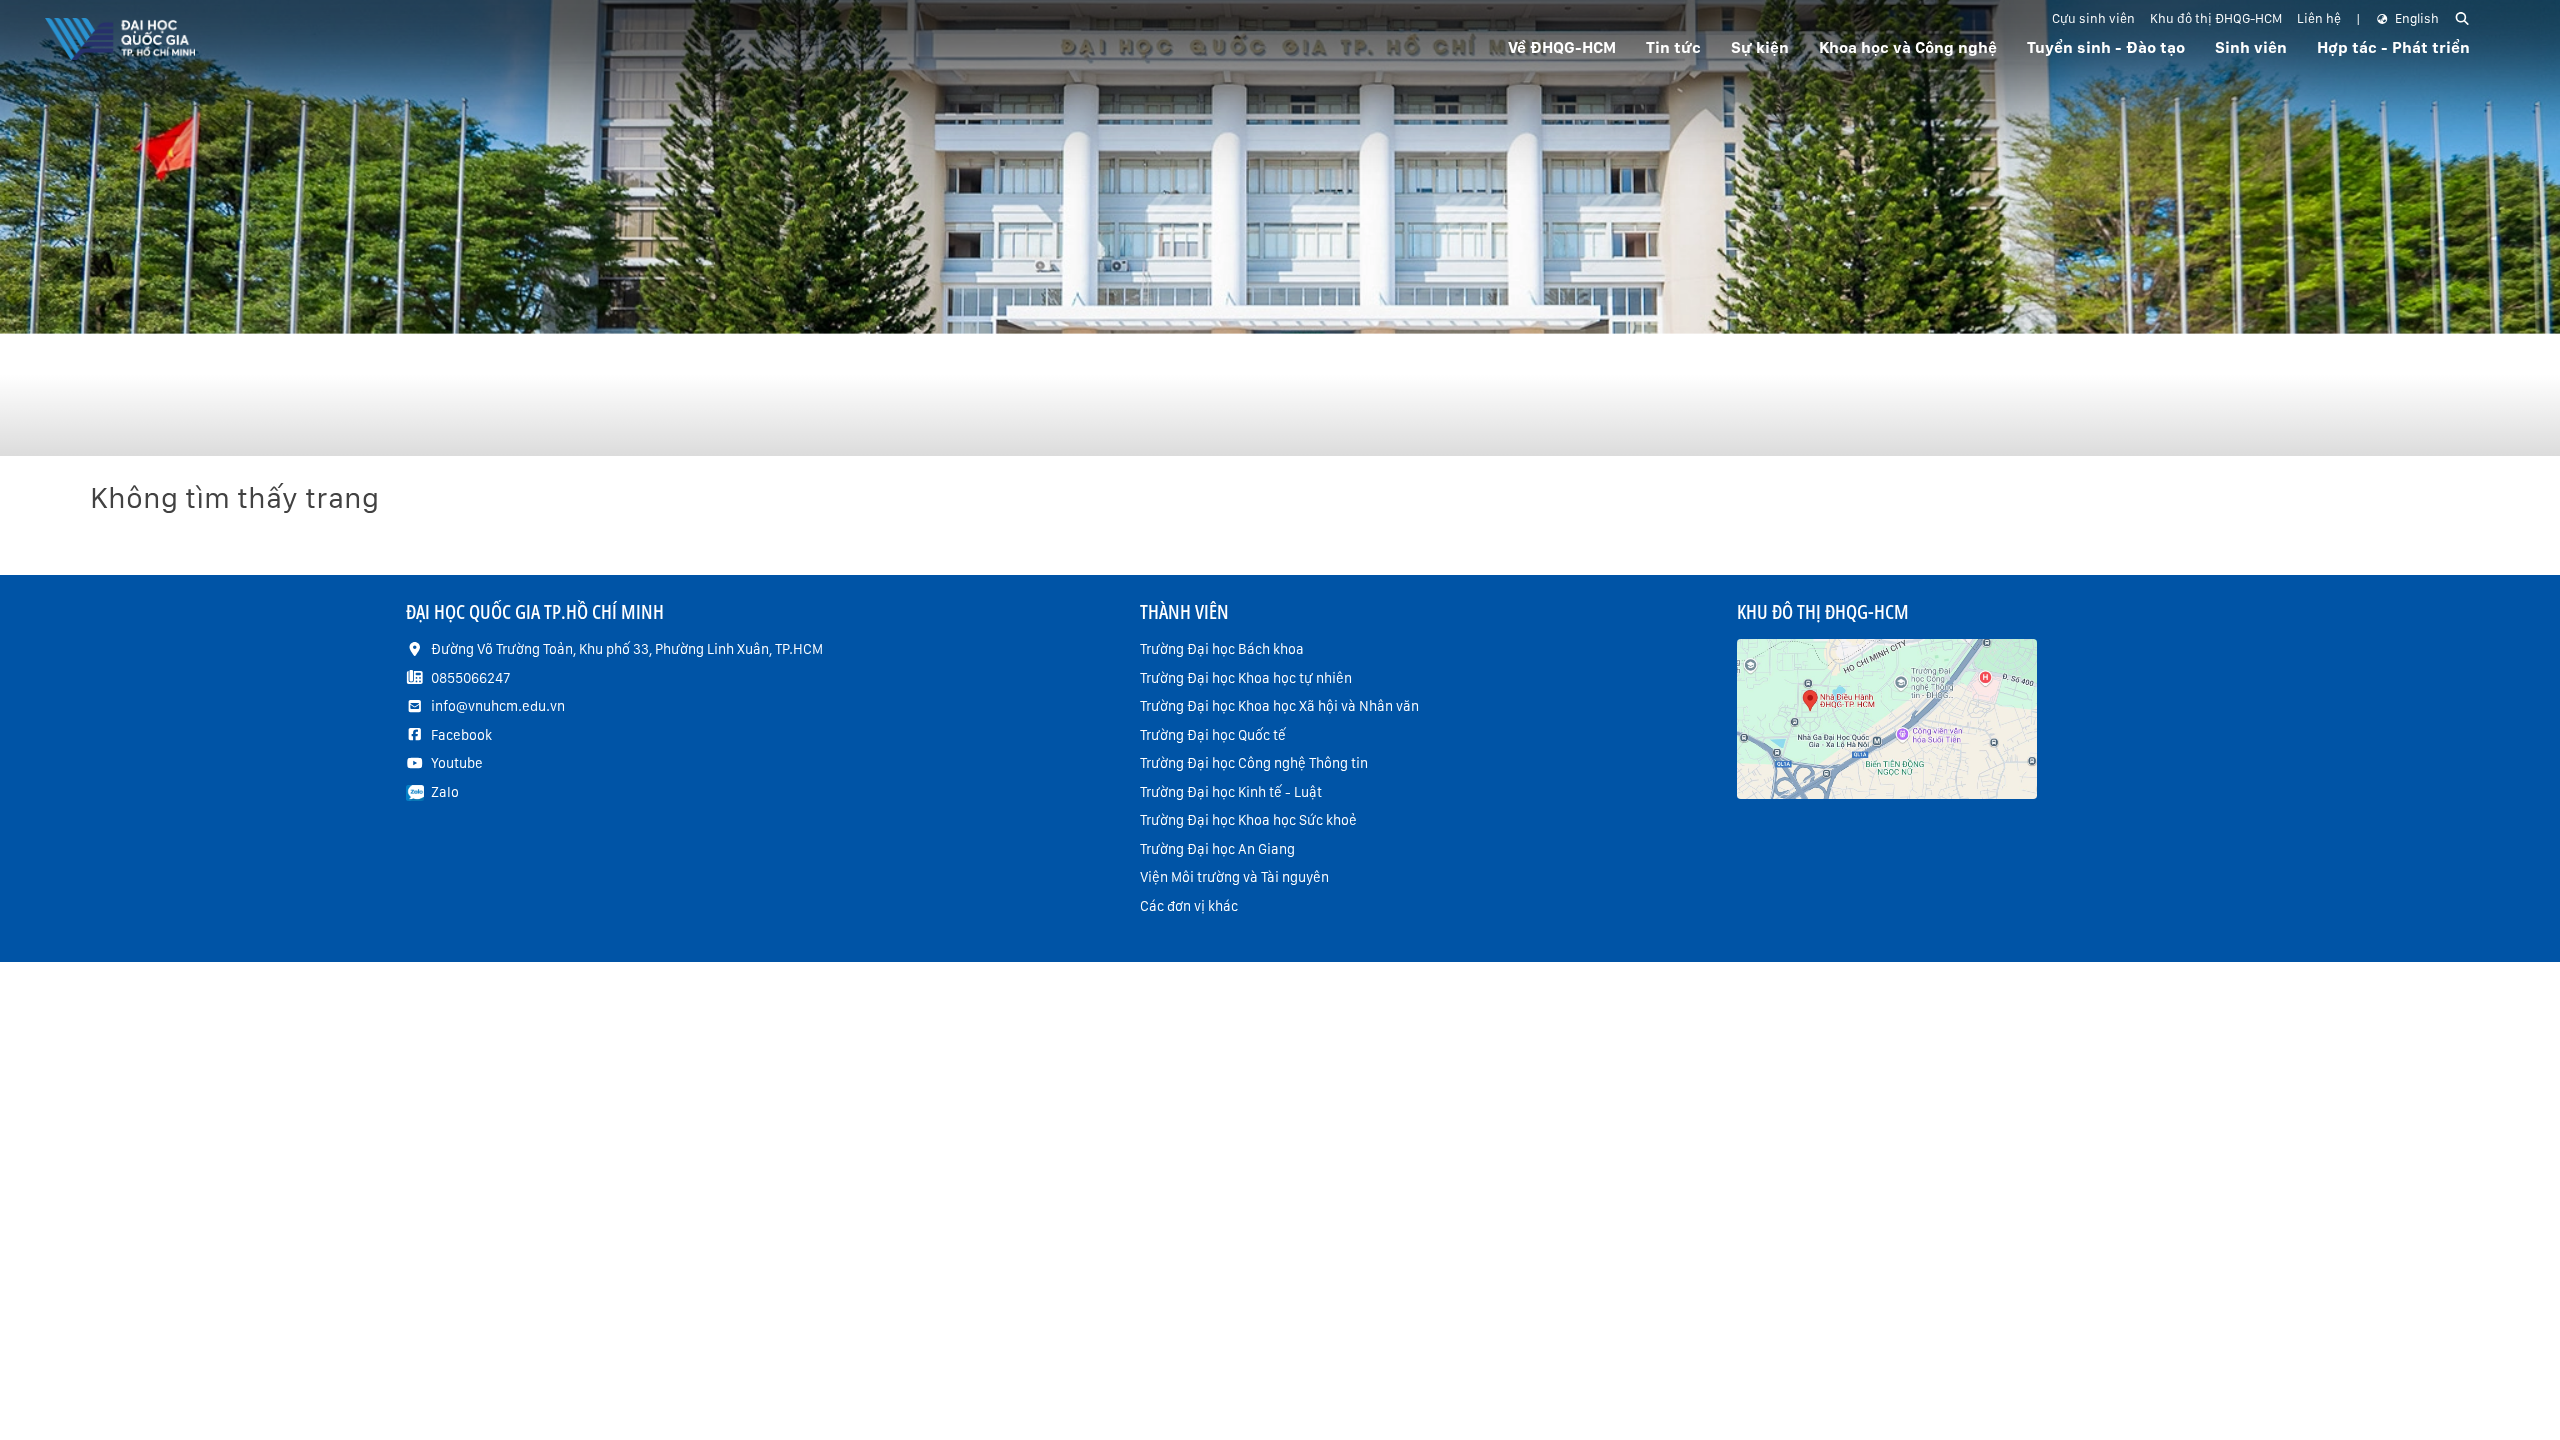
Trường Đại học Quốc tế (1213, 735)
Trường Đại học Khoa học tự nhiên (1246, 678)
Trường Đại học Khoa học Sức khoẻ (1248, 820)
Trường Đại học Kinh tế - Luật (1231, 792)
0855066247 (470, 678)
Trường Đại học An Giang (1217, 849)
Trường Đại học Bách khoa (1222, 649)
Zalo (445, 792)
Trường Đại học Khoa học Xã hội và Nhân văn (1279, 706)
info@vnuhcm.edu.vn (498, 706)
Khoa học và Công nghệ (1908, 47)
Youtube (457, 763)
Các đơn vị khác (1189, 906)
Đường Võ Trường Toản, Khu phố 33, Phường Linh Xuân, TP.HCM (627, 649)
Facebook (461, 735)
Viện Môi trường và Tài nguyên (1234, 877)
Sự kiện (1760, 47)
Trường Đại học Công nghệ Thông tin (1254, 763)
